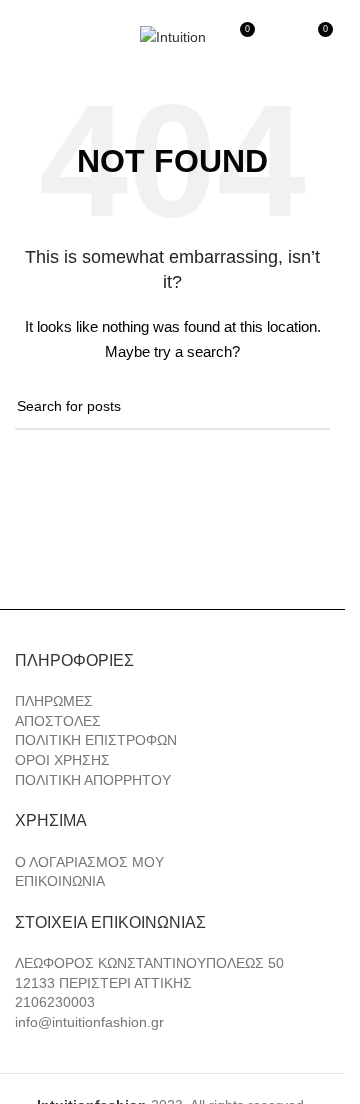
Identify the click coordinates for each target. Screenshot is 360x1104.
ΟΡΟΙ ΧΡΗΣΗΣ (62, 760)
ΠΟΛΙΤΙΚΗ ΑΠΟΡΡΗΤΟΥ (93, 780)
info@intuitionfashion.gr (89, 1022)
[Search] (59, 37)
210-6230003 (272, 8)
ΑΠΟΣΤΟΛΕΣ (58, 721)
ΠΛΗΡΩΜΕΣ (54, 701)
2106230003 (55, 1002)
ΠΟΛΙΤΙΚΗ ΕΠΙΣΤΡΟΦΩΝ (96, 740)
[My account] (280, 37)
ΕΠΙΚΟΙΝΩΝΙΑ (60, 881)
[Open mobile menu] (23, 37)
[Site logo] (173, 36)
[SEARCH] (307, 407)
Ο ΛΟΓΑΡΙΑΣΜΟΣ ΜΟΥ (89, 862)
